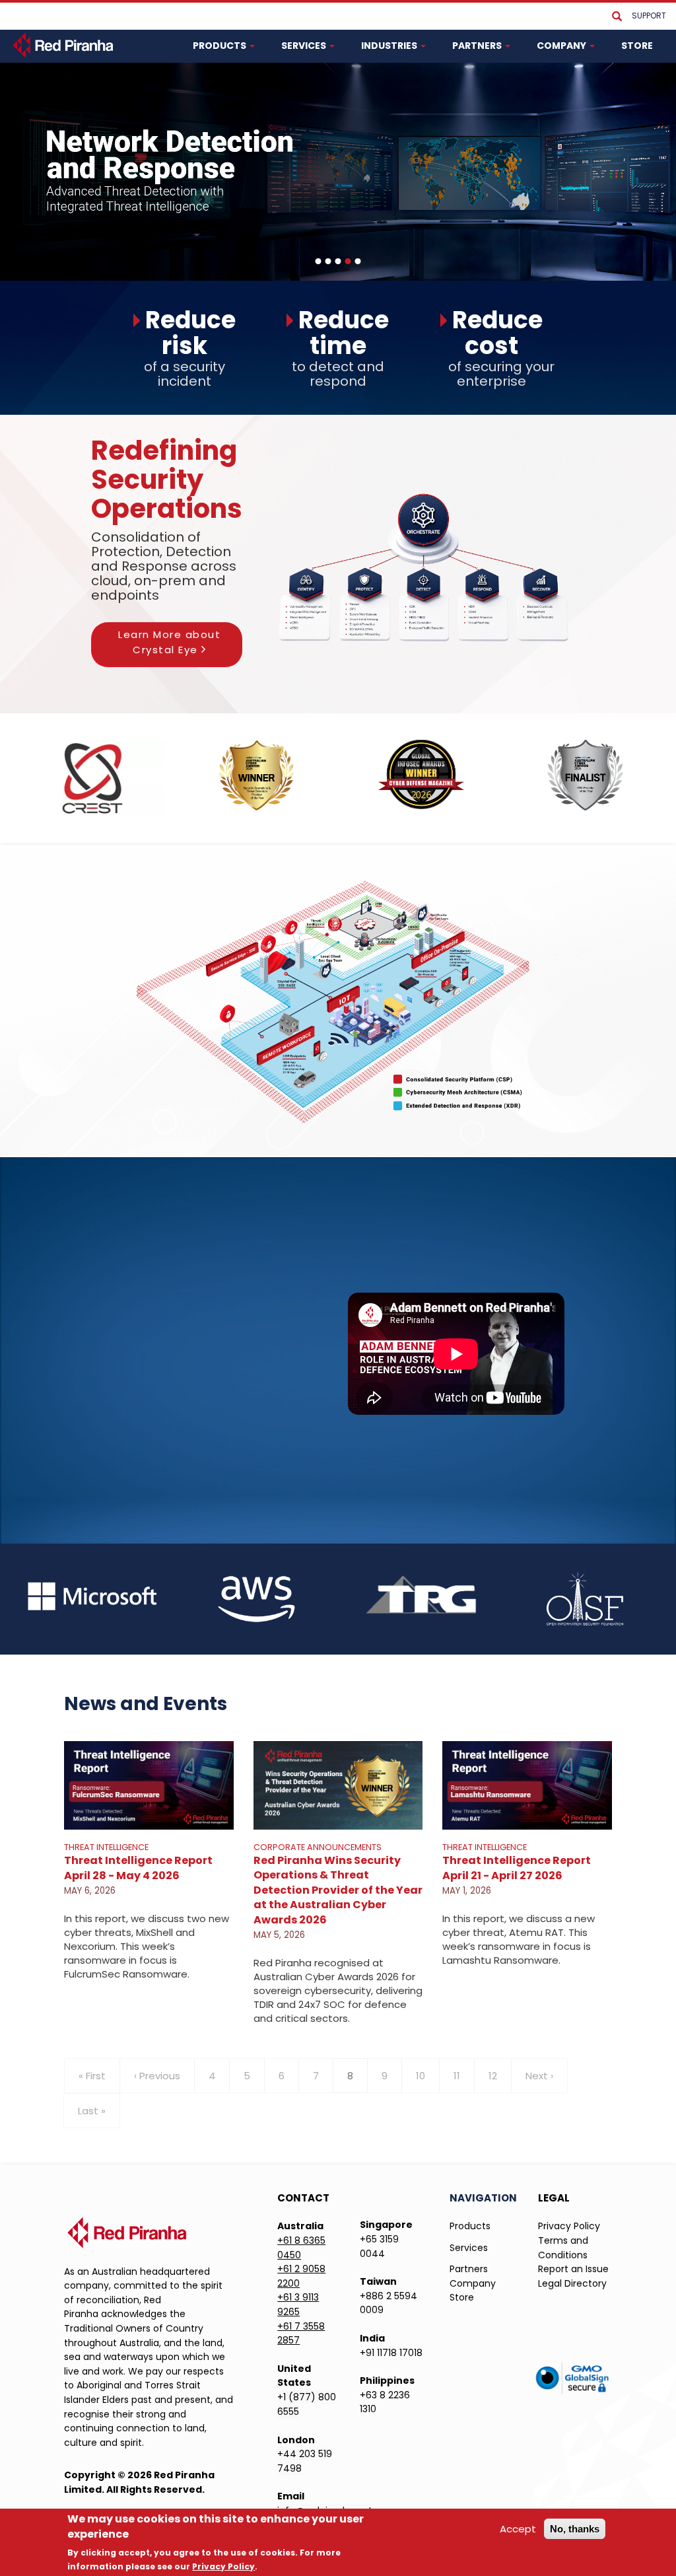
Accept (518, 2529)
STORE (637, 46)
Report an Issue (573, 2269)
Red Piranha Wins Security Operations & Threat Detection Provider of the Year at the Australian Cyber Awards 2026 (338, 1890)
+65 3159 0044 (379, 2246)
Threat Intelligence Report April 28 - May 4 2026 (138, 1868)
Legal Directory (572, 2283)
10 (428, 2076)
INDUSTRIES (390, 46)
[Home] (64, 45)
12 (500, 2076)
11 (464, 2076)
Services (469, 2248)
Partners (469, 2269)
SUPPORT (649, 16)
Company (473, 2283)
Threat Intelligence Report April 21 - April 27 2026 (517, 1868)
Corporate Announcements (318, 1847)
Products (470, 2226)
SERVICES (305, 46)
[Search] (617, 17)
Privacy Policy (569, 2226)
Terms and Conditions (563, 2248)
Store (462, 2297)
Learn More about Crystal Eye (169, 642)
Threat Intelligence (106, 1847)
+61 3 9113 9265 (298, 2305)
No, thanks (575, 2529)
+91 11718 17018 (391, 2353)
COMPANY (562, 46)
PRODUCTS (220, 46)
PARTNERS (478, 46)
